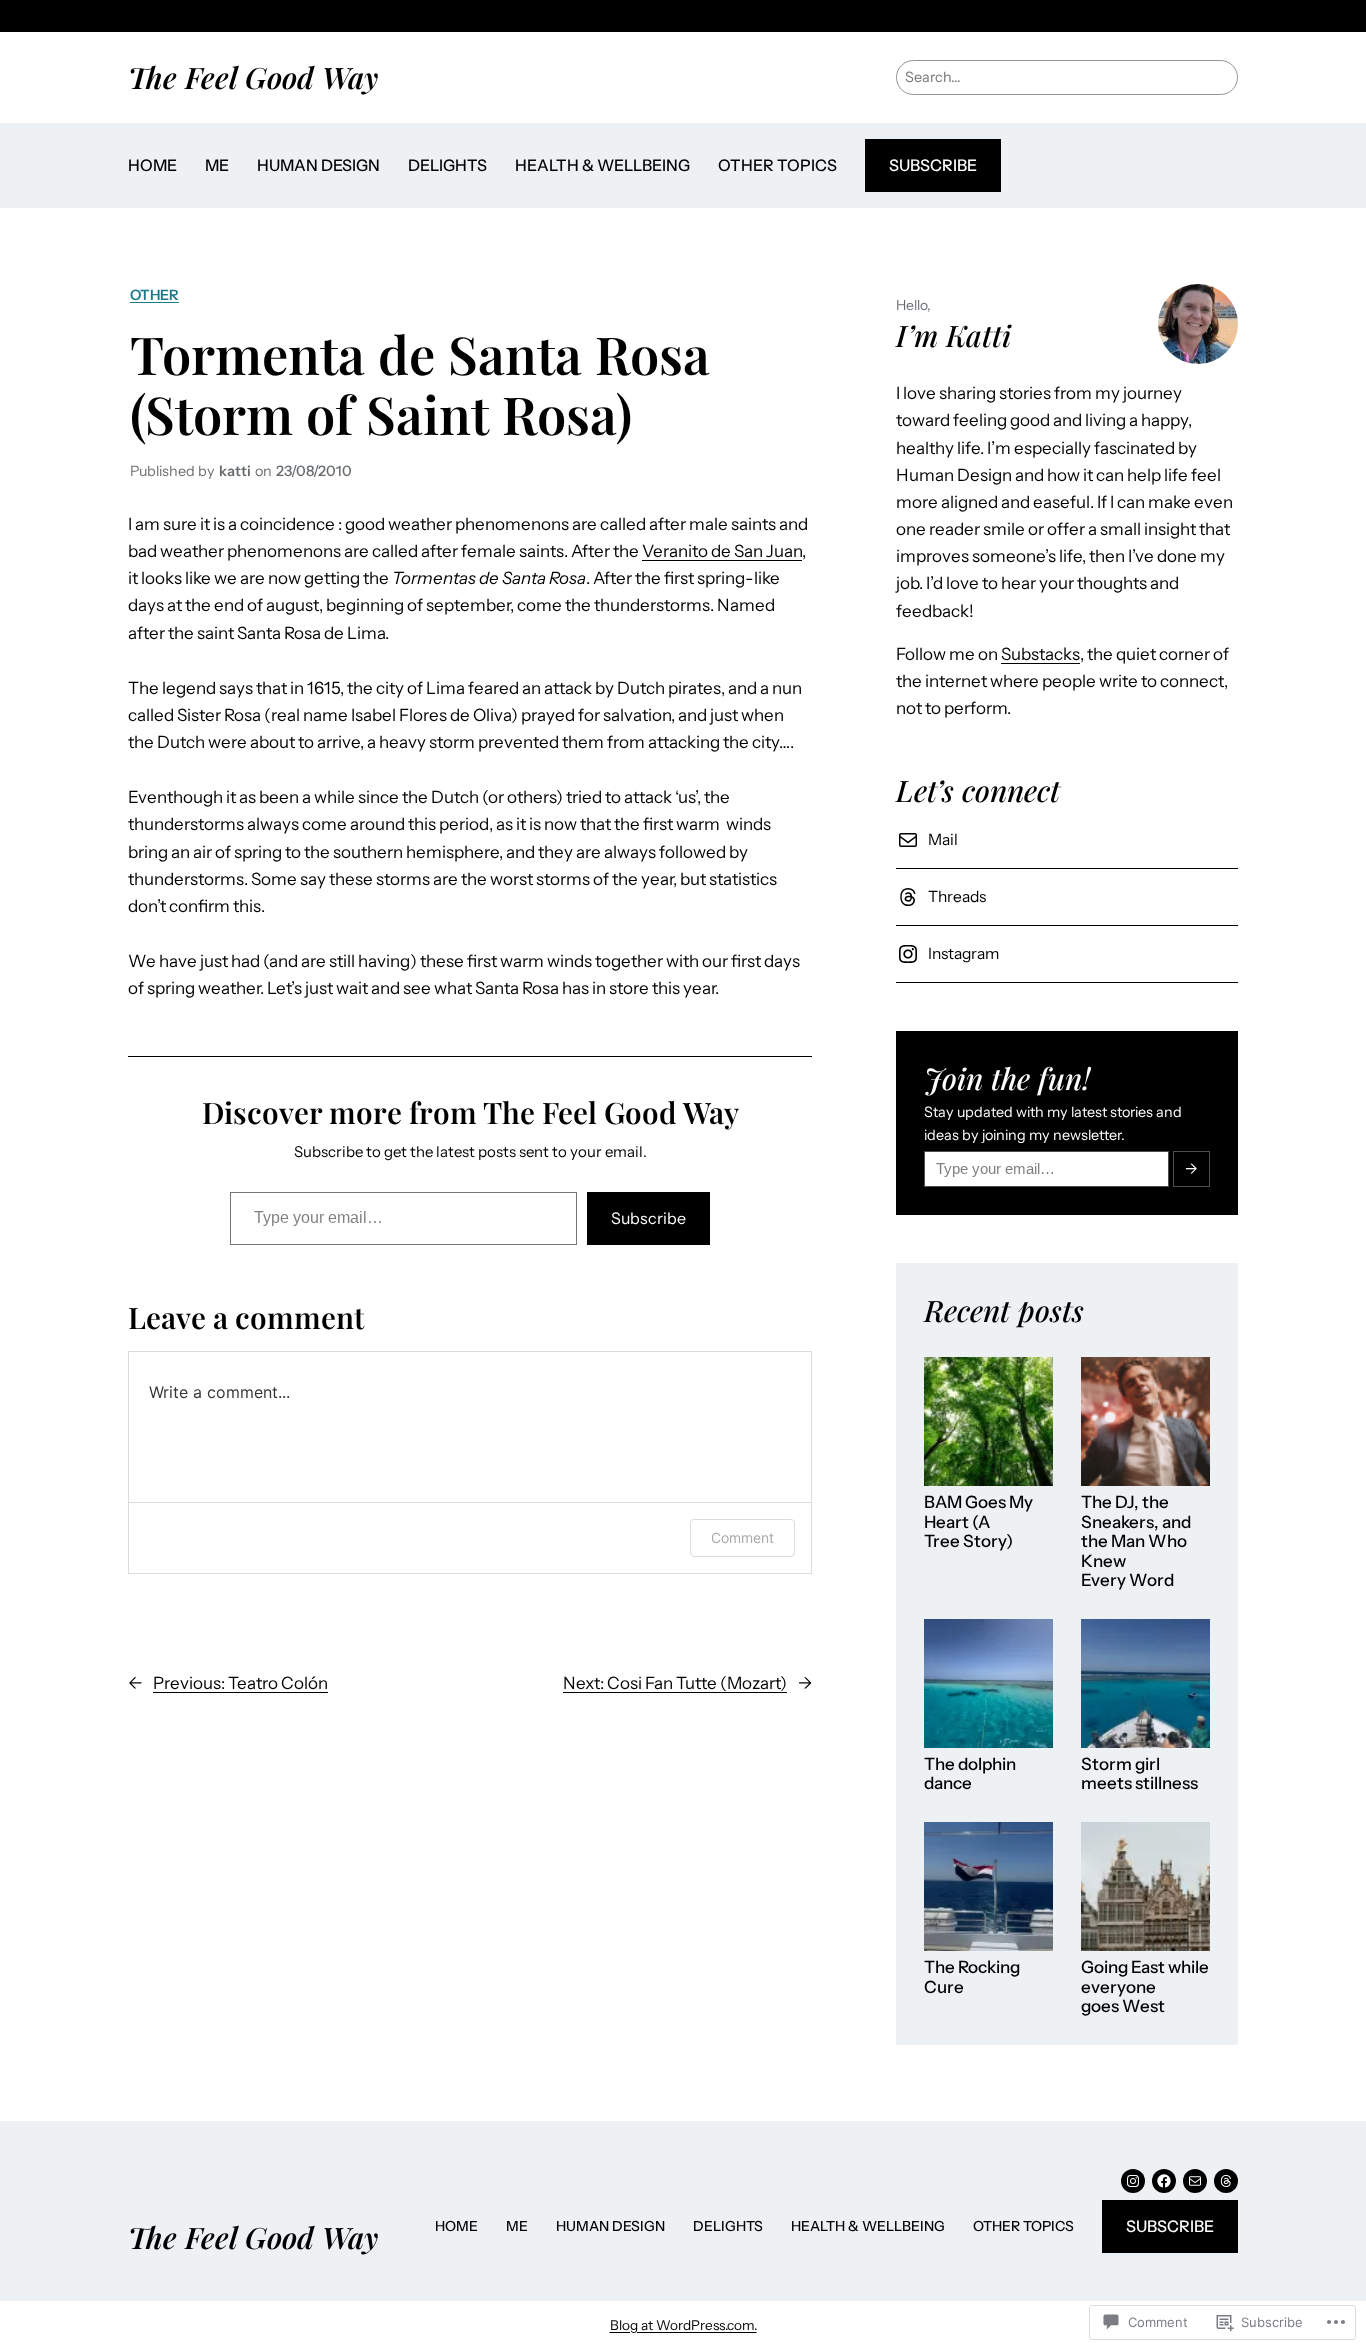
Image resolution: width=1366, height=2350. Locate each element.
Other (154, 295)
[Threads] (1226, 2181)
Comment (742, 1537)
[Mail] (1195, 2181)
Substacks (1040, 654)
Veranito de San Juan (722, 551)
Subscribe (933, 165)
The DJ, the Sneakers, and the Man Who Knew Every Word (1136, 1541)
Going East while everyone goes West (1145, 1987)
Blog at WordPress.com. (683, 2325)
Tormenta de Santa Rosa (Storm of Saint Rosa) (420, 383)
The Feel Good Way (253, 76)
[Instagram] (1133, 2181)
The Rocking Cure (972, 1977)
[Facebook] (1164, 2181)
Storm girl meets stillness (1139, 1774)
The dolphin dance (970, 1774)
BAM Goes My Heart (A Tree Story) (978, 1522)
